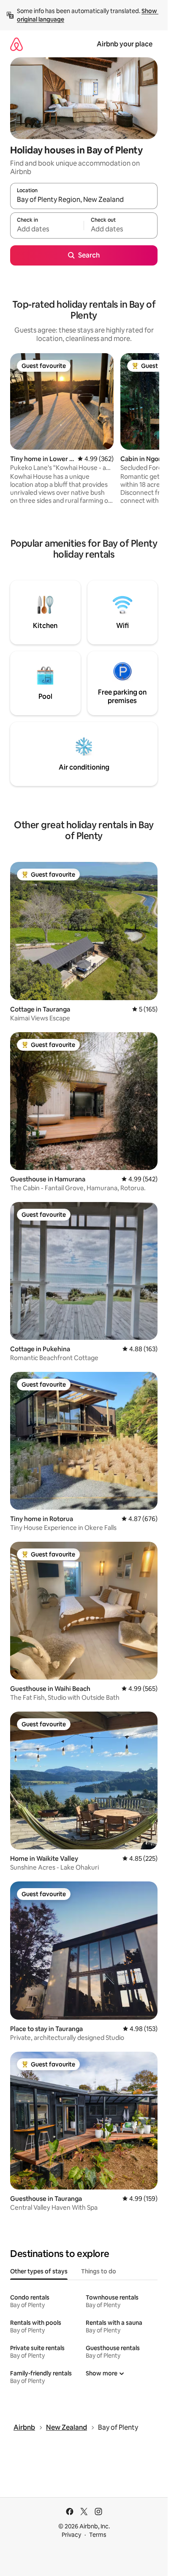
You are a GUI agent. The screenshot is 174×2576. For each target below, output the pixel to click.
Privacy (71, 2535)
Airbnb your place (125, 44)
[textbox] (47, 229)
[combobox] (84, 200)
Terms (98, 2535)
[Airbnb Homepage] (16, 44)
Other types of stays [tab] (39, 2271)
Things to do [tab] (99, 2271)
